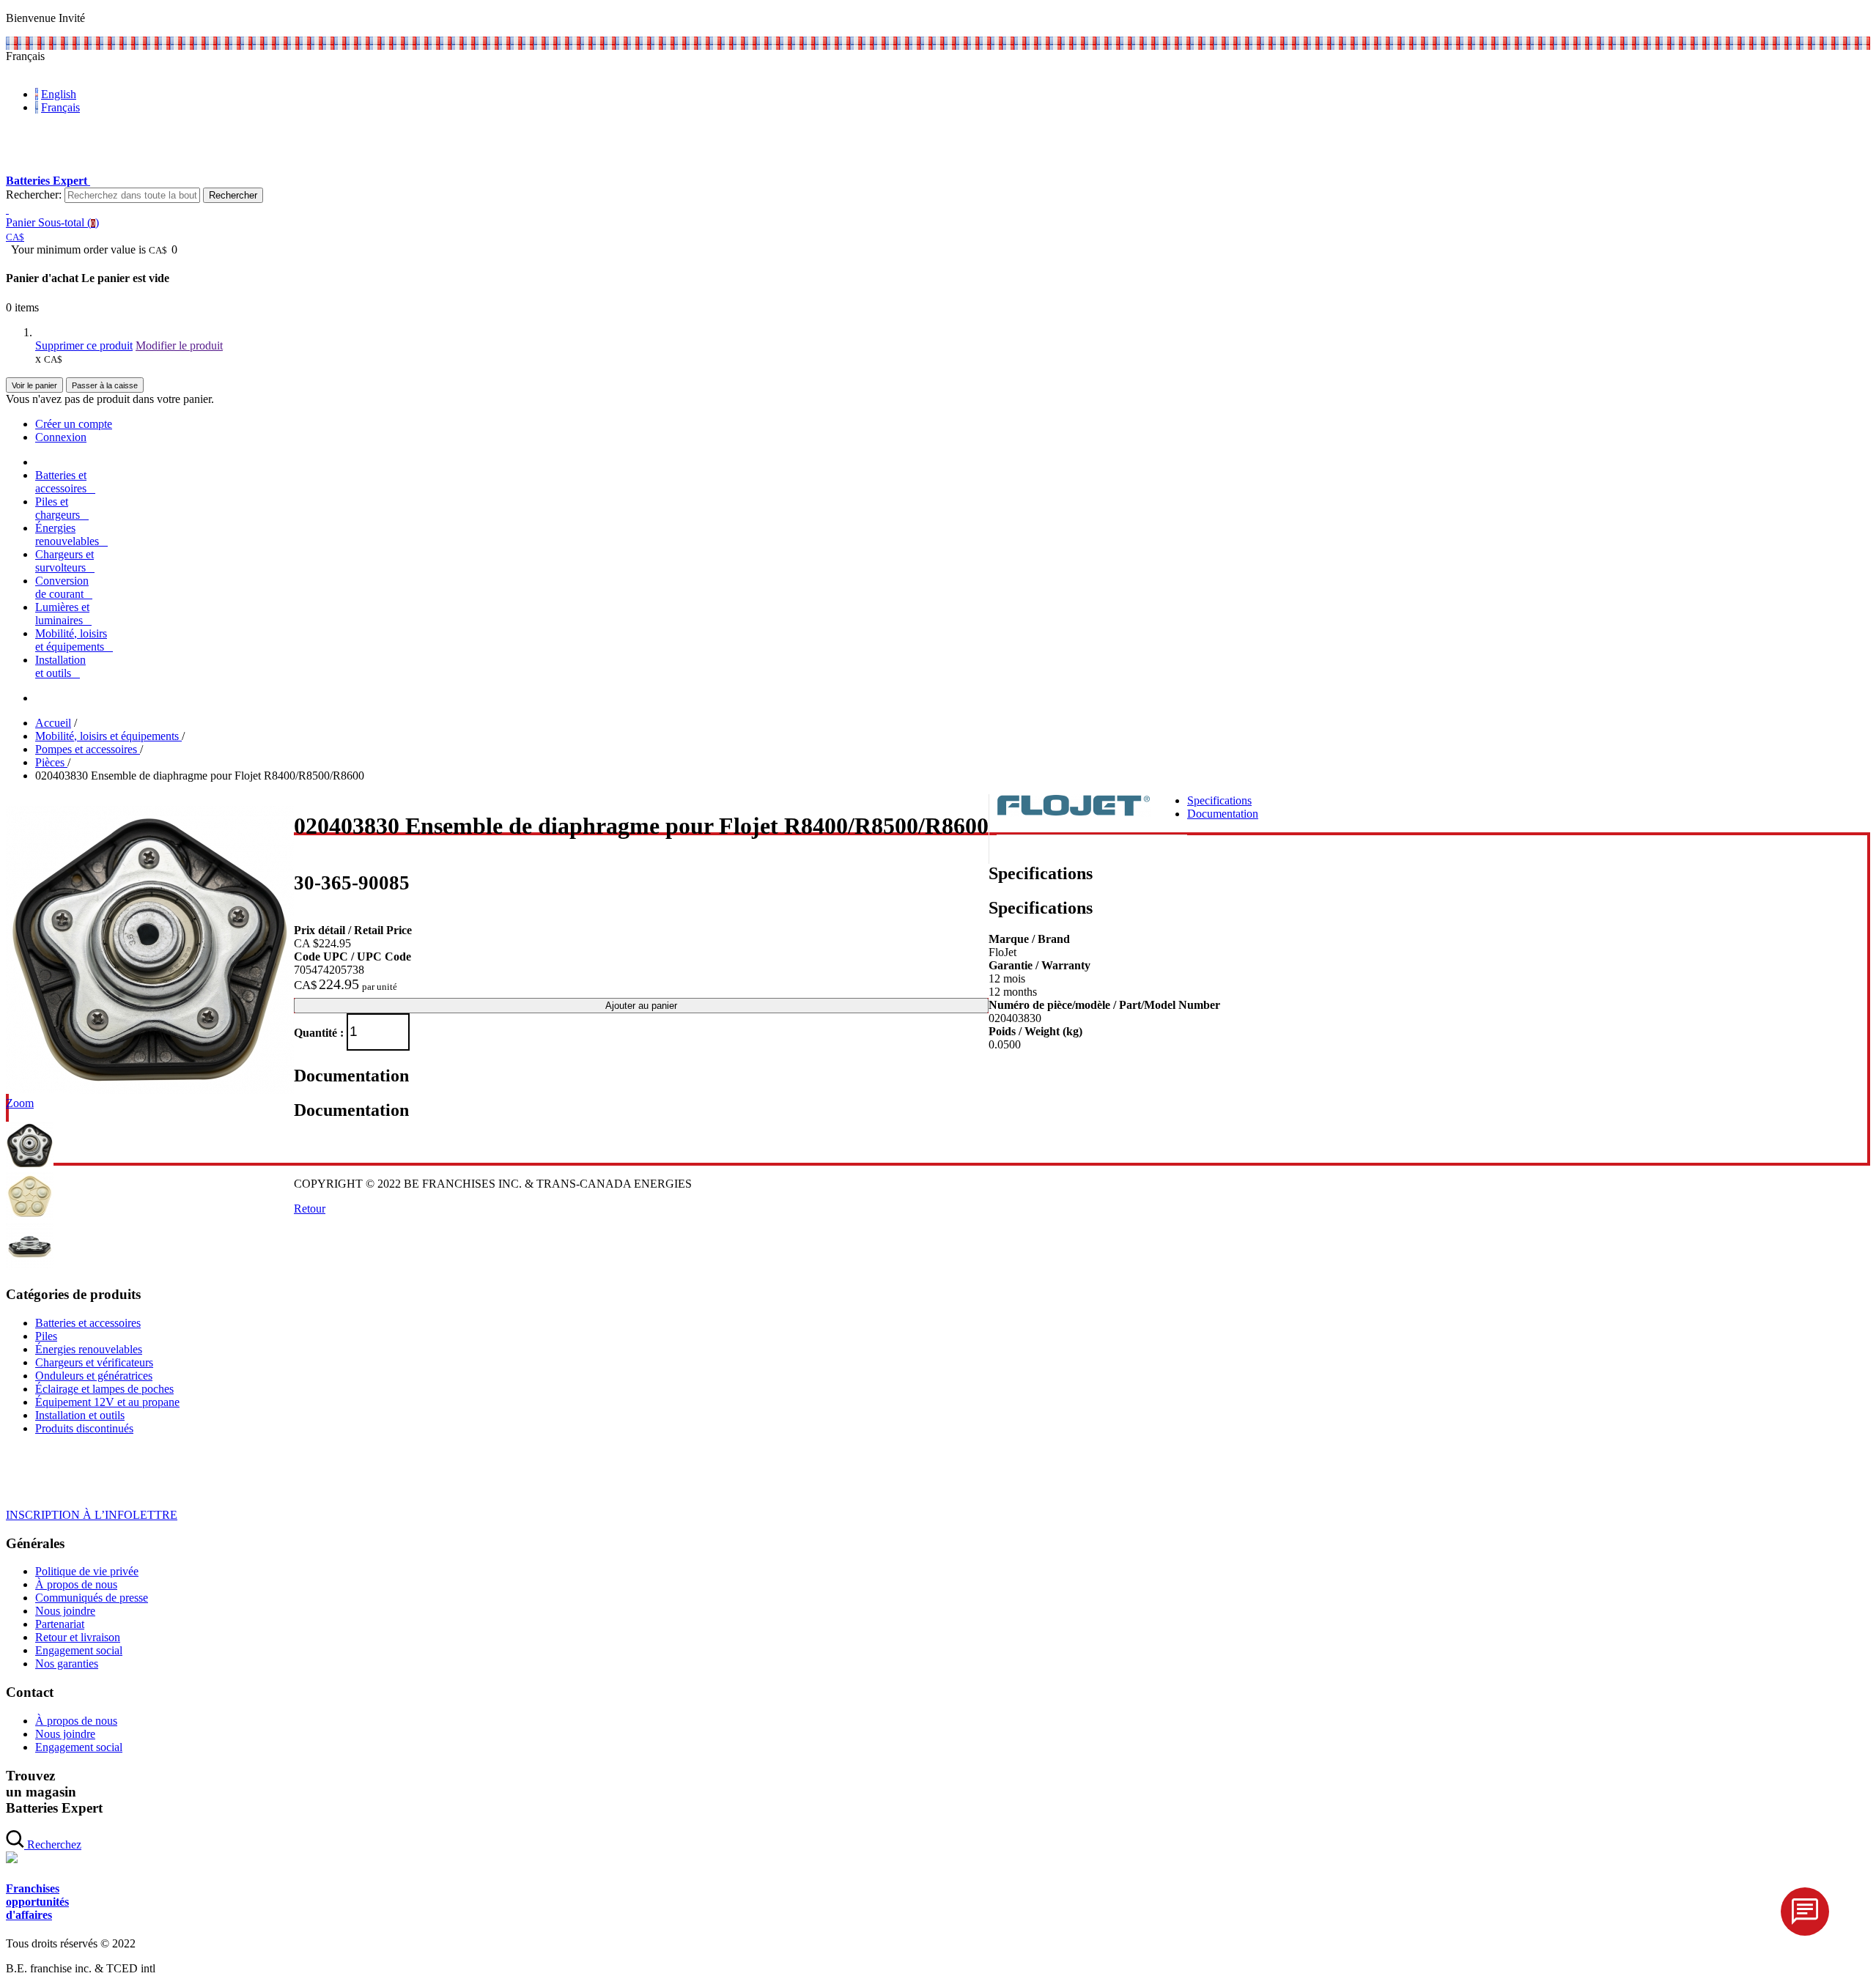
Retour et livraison (78, 1637)
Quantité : (319, 1032)
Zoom (20, 1103)
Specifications (1219, 800)
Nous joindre (65, 1611)
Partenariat (60, 1624)
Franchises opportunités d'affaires (37, 1902)
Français (60, 107)
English (59, 94)
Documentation (1223, 814)
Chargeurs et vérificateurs (94, 1362)
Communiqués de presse (92, 1598)
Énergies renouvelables (89, 1349)
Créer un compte (74, 424)
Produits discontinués (84, 1428)
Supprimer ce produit (84, 345)
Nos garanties (67, 1664)
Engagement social (79, 1650)
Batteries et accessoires (88, 1323)
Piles (46, 1336)
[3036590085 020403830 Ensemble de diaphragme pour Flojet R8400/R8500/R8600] (30, 1165)
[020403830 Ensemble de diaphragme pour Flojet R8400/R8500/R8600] (150, 1090)
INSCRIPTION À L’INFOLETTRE (92, 1515)
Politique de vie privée (87, 1571)
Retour (310, 1209)
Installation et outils (80, 1415)
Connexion (61, 437)
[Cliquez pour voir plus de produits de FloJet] (1074, 813)
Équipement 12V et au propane (107, 1402)
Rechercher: (34, 195)
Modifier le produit (179, 345)
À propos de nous (76, 1584)
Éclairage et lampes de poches (104, 1389)
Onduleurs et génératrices (94, 1376)
